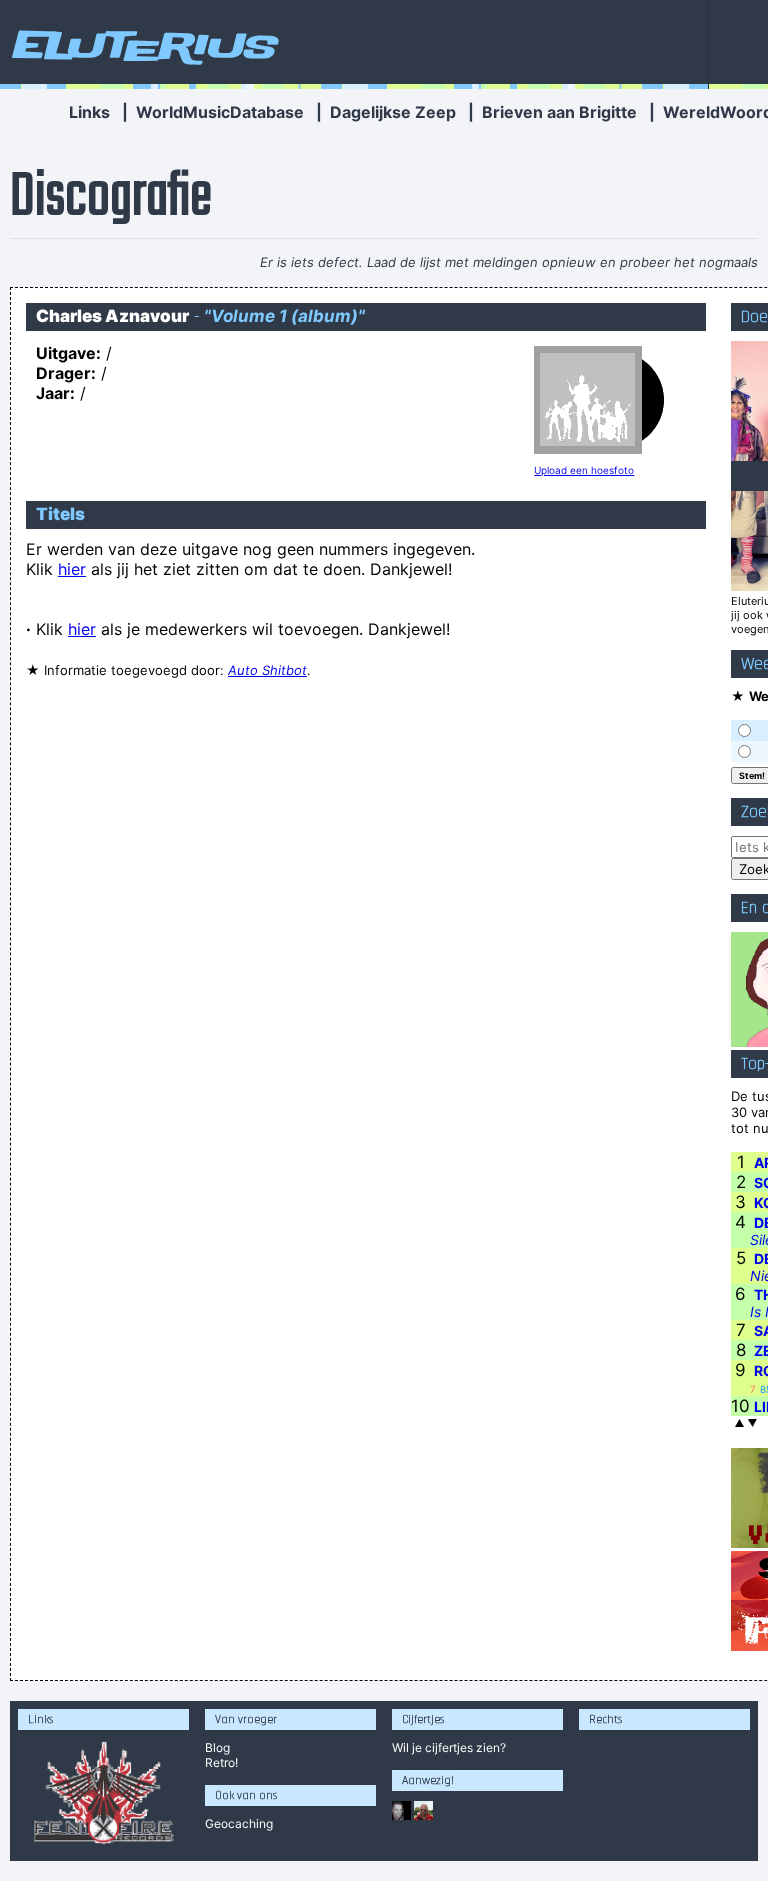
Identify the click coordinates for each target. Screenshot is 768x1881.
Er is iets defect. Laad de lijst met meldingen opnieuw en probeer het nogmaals (509, 262)
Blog (217, 1747)
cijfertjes (449, 1747)
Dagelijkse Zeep (393, 112)
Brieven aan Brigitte (559, 112)
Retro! (221, 1762)
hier (72, 569)
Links (89, 112)
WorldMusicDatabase (220, 112)
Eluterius (142, 45)
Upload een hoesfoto (584, 470)
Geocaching (239, 1823)
